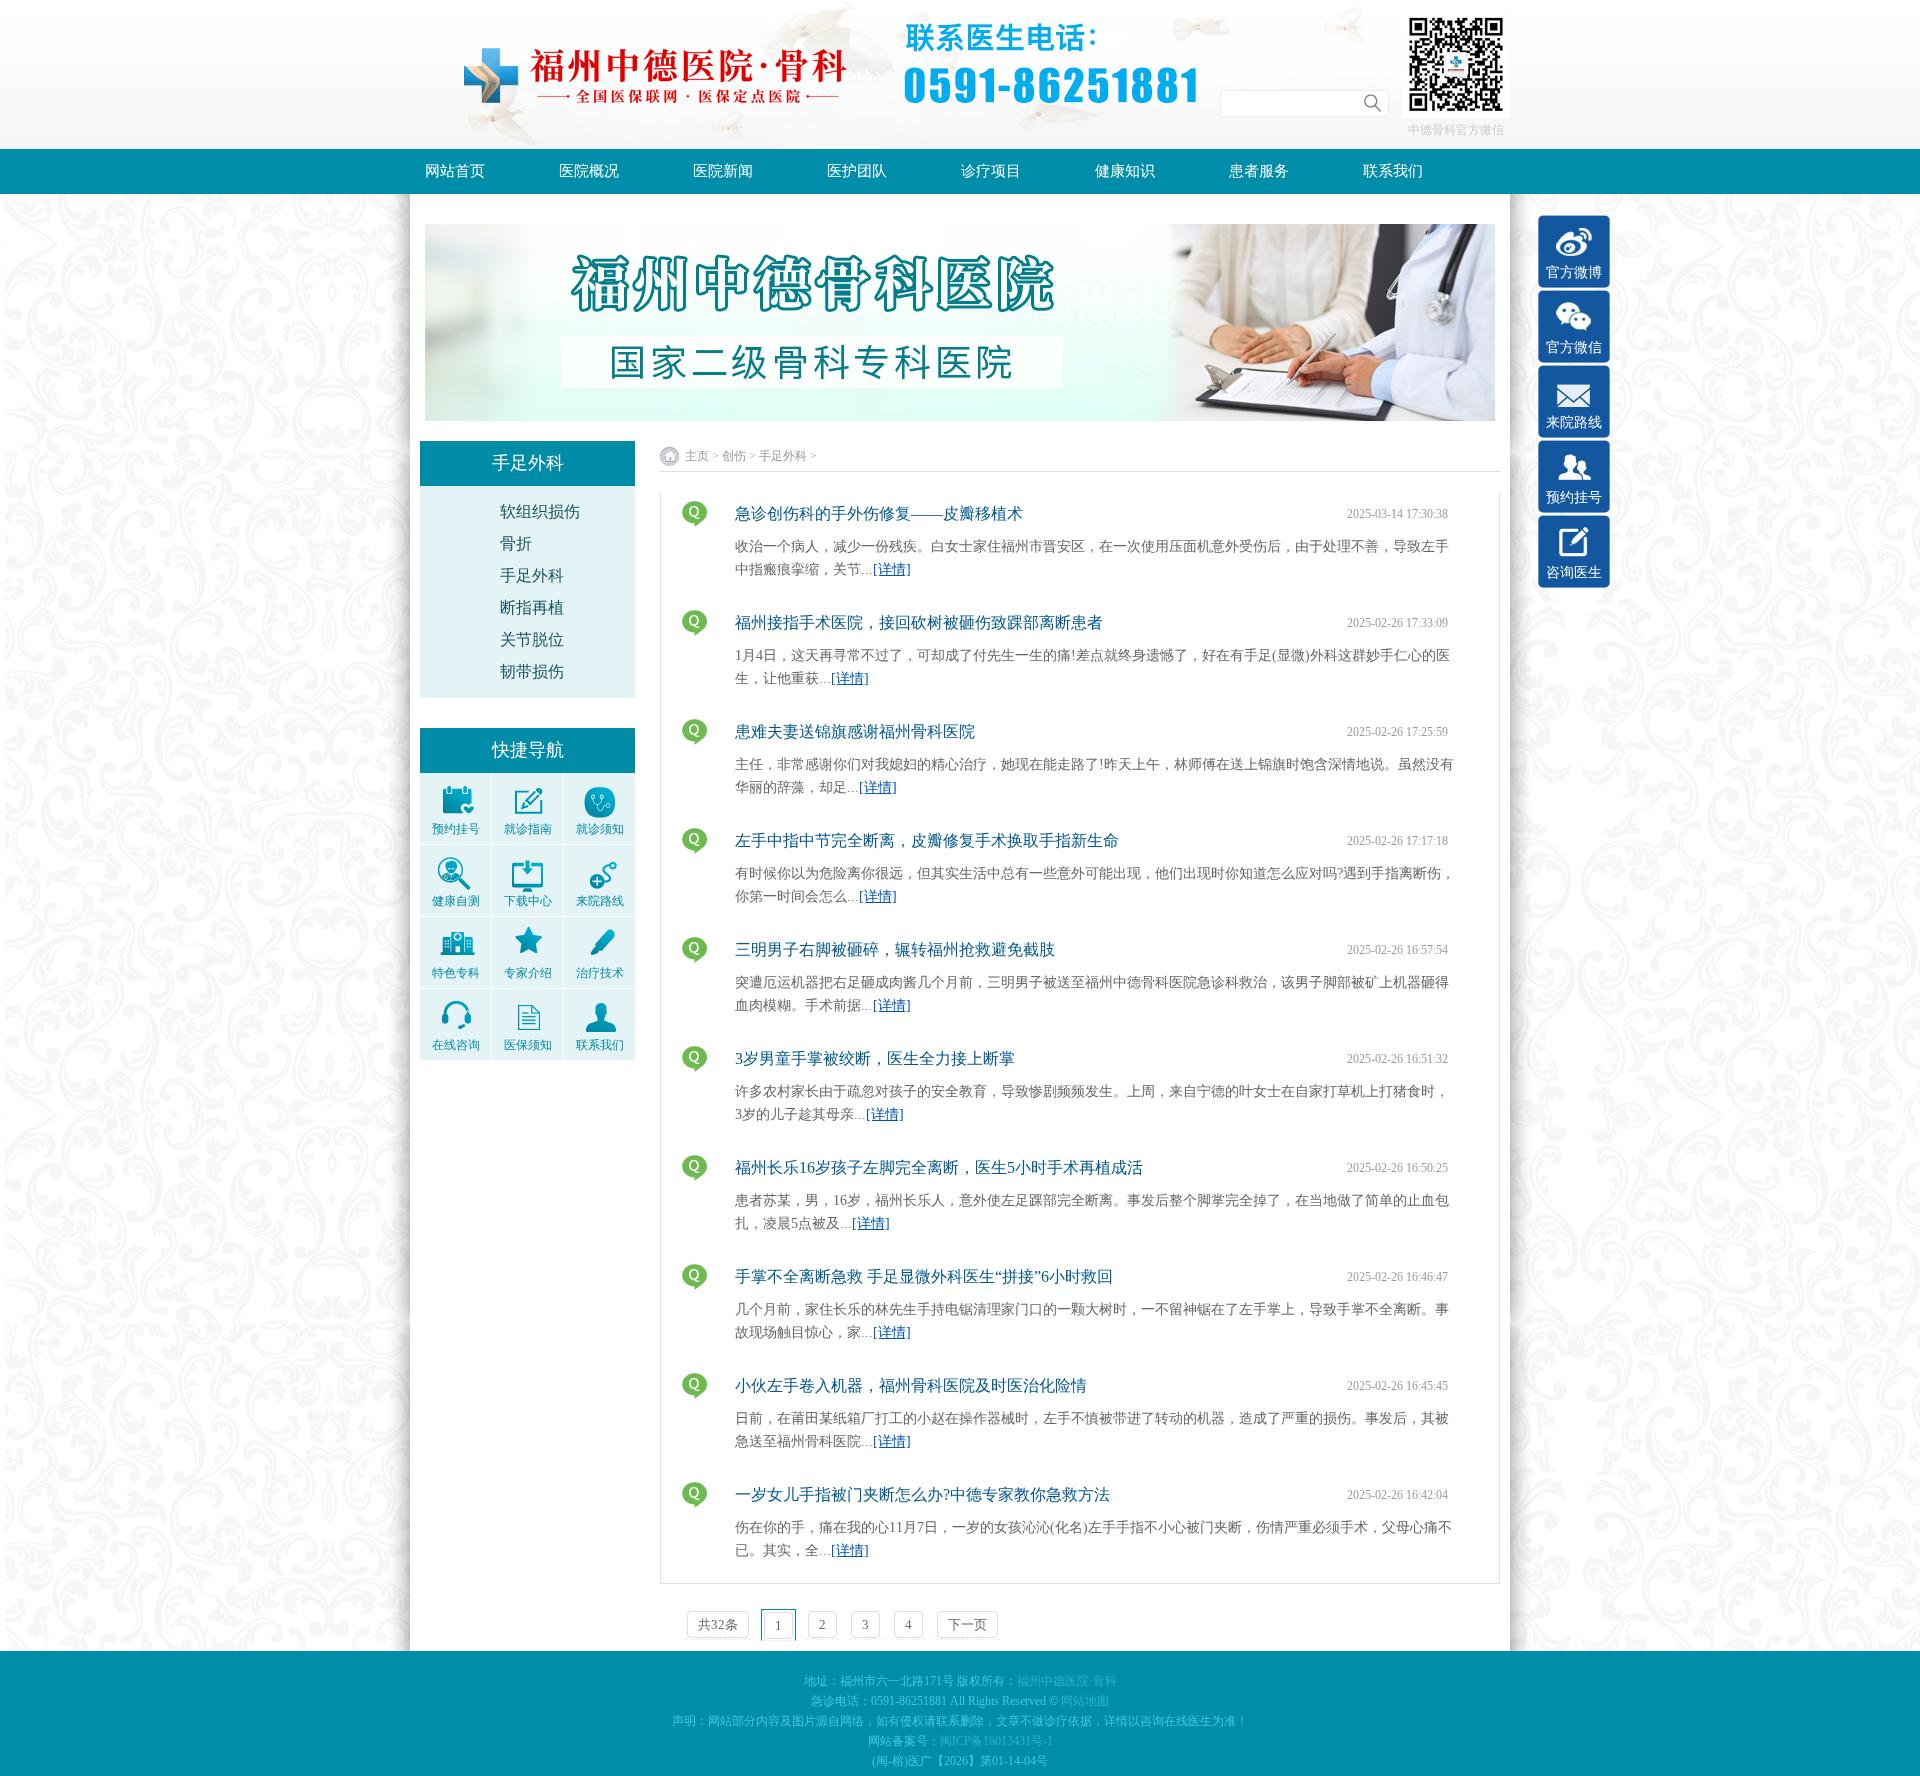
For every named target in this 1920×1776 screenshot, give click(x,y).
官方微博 (1574, 272)
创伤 (734, 456)
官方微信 (1574, 347)
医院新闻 (723, 171)
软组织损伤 (540, 511)
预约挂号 (1574, 497)
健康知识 (1125, 171)
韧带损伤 (532, 671)
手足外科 (532, 575)
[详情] (892, 569)
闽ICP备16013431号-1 (996, 1741)
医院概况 (589, 171)
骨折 (516, 543)
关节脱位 (532, 639)
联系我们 (1393, 171)
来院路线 (1574, 422)
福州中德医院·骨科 (1067, 1681)
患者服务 (1259, 171)
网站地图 (1085, 1701)
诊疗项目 (991, 171)
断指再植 (532, 607)
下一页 (967, 1624)
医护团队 (857, 171)
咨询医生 (1574, 572)
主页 (697, 456)
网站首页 (455, 171)
